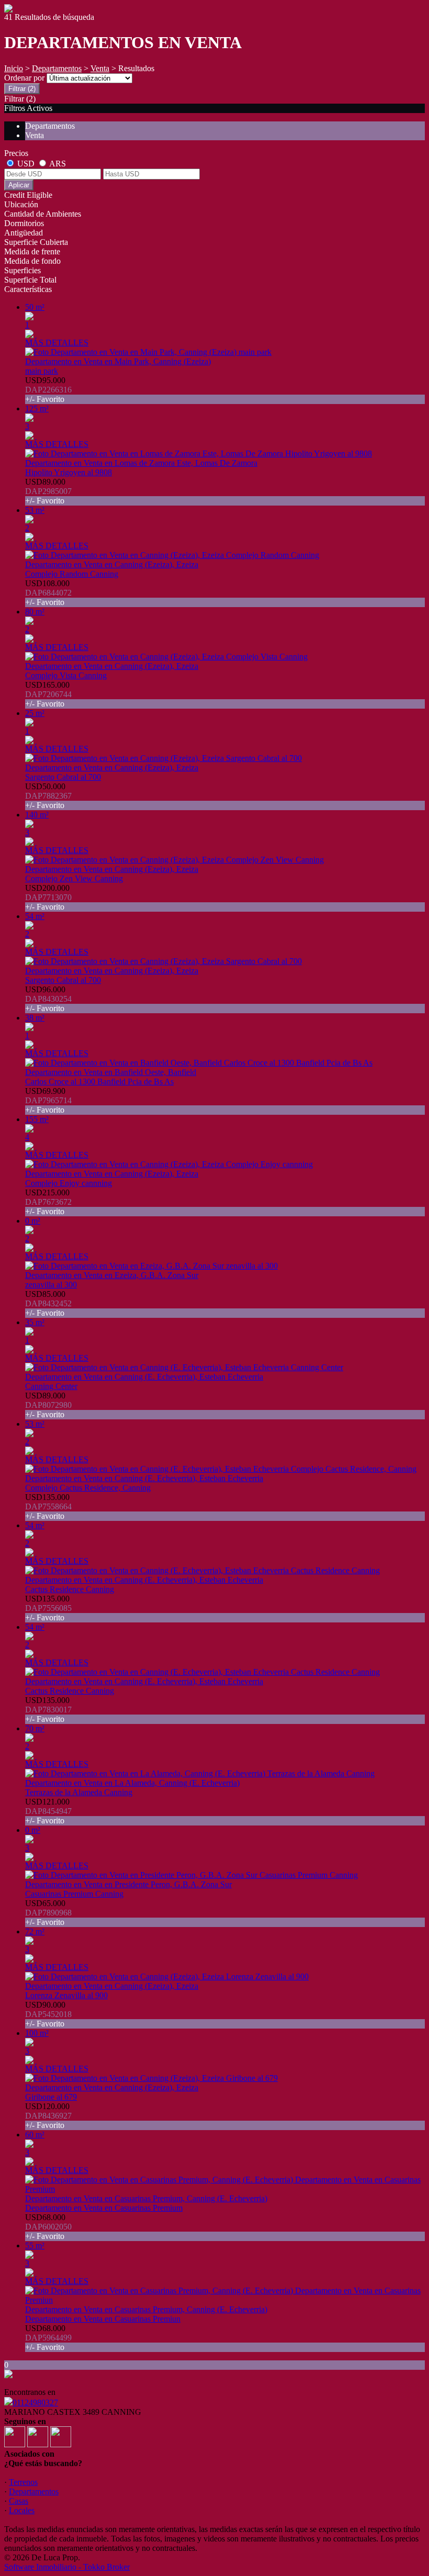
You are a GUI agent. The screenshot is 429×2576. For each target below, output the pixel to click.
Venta (100, 68)
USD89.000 (48, 491)
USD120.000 (48, 2116)
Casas (19, 2501)
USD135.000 (48, 1507)
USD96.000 (48, 999)
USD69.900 (48, 1100)
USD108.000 (48, 593)
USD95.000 (48, 390)
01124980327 (35, 2403)
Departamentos (57, 68)
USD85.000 (48, 1303)
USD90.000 (48, 2014)
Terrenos (23, 2482)
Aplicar (19, 185)
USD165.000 (48, 694)
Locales (22, 2510)
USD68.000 (48, 2227)
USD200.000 (48, 897)
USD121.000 (48, 1811)
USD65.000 (48, 1913)
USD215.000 (48, 1202)
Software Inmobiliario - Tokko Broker (67, 2567)
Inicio (14, 68)
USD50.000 (48, 796)
